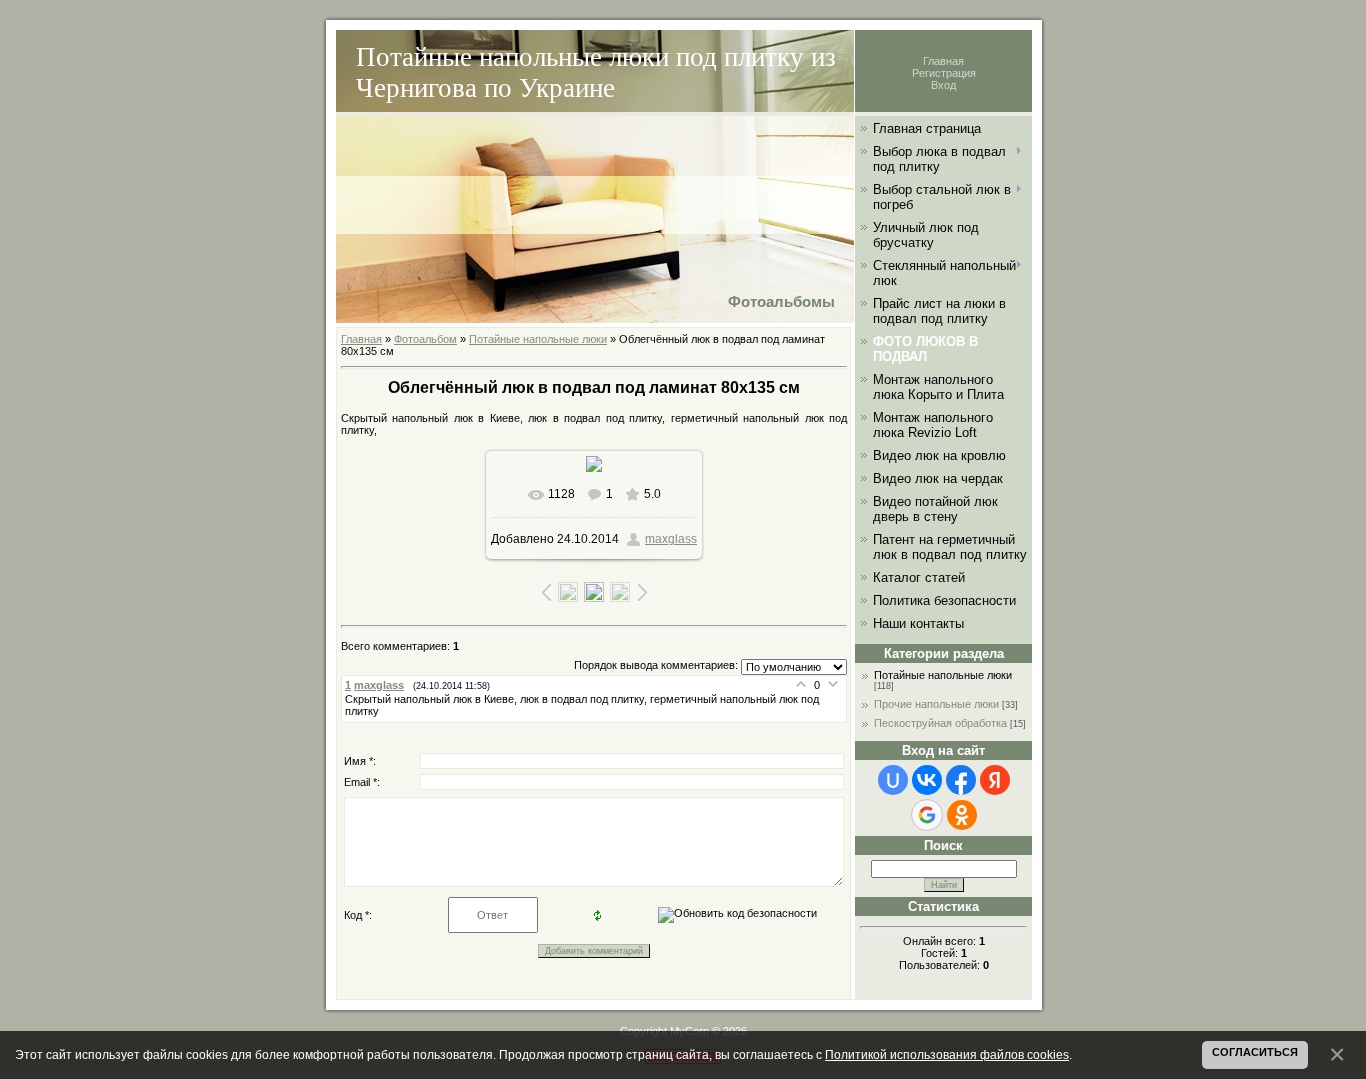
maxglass (671, 539)
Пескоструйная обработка (940, 723)
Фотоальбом (425, 339)
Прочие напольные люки (936, 704)
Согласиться (1255, 1052)
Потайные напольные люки (538, 339)
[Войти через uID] (893, 780)
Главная (943, 61)
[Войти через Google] (927, 815)
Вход (943, 85)
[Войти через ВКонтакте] (927, 780)
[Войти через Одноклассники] (962, 815)
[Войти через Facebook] (961, 780)
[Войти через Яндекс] (995, 780)
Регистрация (944, 73)
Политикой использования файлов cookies (947, 1054)
